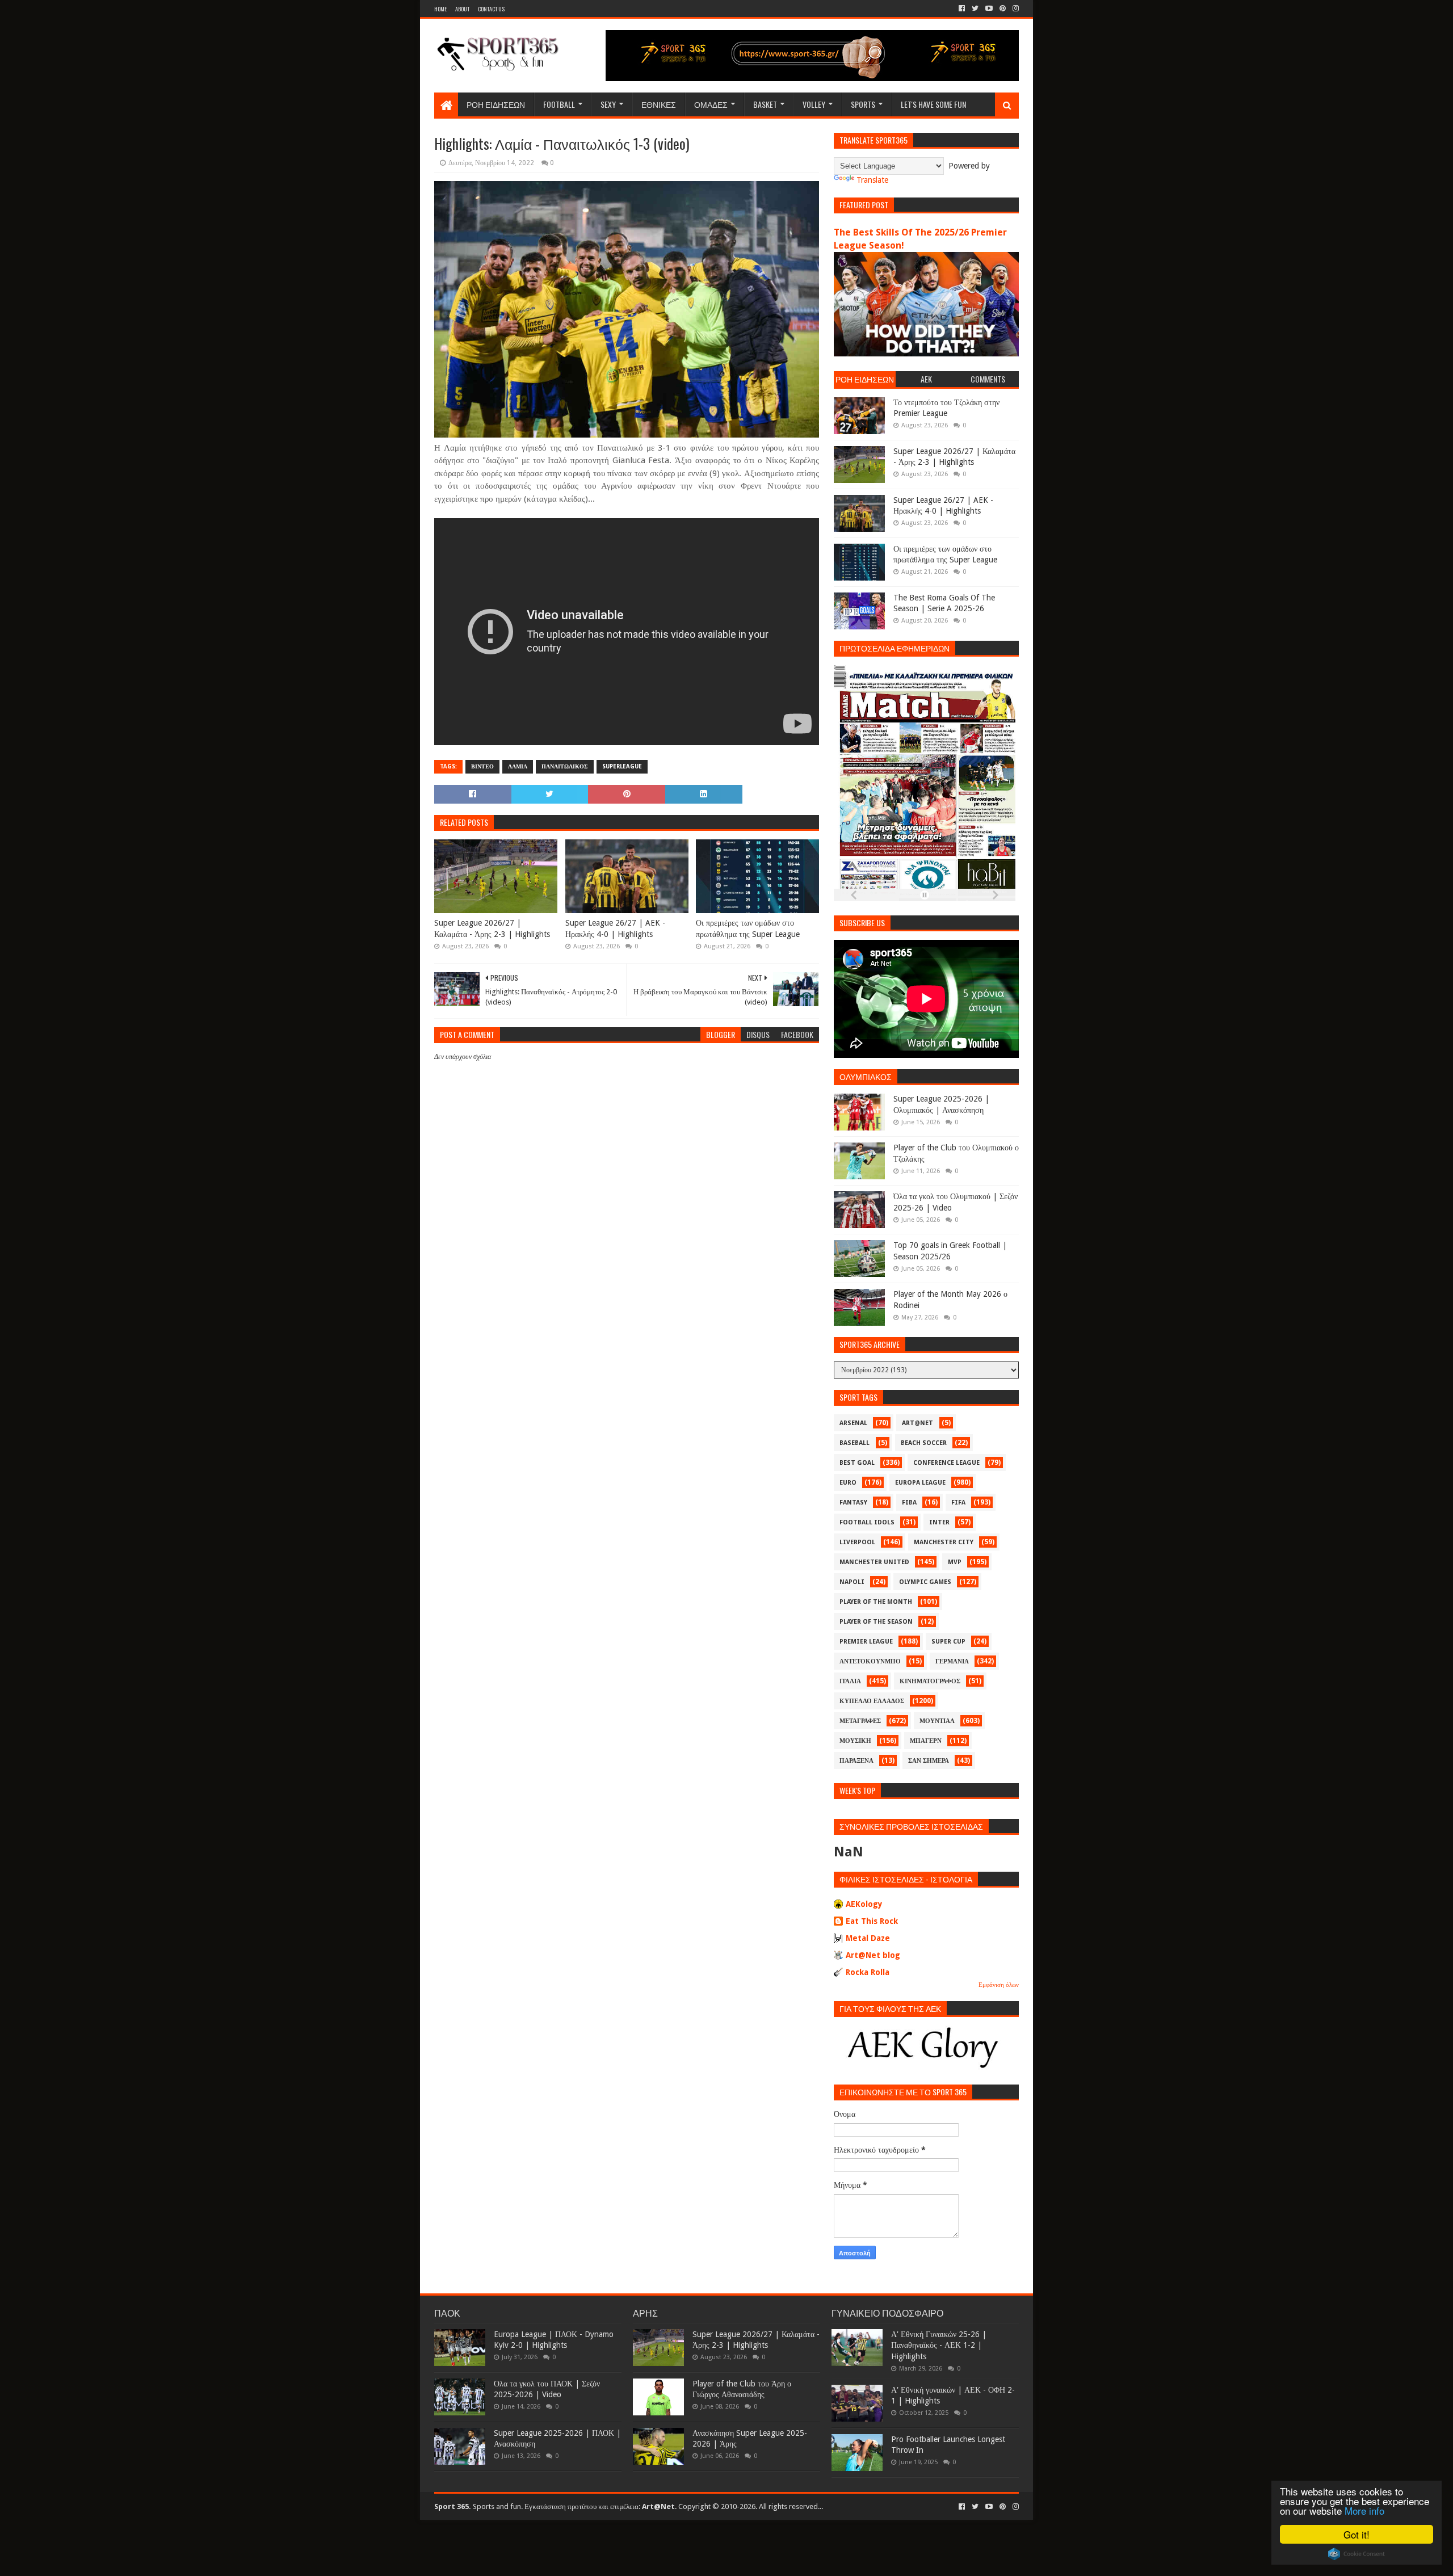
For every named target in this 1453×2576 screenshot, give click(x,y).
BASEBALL (854, 1443)
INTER (939, 1522)
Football (559, 104)
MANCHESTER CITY (944, 1542)
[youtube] (989, 9)
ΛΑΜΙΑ (518, 766)
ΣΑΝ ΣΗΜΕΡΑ (929, 1761)
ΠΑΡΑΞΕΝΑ (856, 1761)
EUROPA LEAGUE (920, 1483)
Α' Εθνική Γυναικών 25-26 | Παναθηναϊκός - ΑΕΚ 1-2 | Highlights (939, 2345)
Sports (863, 104)
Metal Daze (868, 1938)
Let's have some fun (933, 104)
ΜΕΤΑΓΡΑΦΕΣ (860, 1721)
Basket (765, 104)
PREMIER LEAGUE (866, 1642)
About (462, 9)
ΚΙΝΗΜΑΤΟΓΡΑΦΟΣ (930, 1681)
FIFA (958, 1503)
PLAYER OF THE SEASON (876, 1622)
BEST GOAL (857, 1463)
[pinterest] (1003, 9)
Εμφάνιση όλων (999, 1985)
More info (1364, 2510)
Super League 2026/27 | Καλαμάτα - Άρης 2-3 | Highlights (492, 928)
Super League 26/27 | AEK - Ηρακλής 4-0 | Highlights (615, 928)
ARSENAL (853, 1423)
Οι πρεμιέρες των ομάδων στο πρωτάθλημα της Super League (748, 928)
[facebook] (962, 9)
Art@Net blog (873, 1955)
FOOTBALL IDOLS (867, 1522)
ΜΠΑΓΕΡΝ (926, 1741)
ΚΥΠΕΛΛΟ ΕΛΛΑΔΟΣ (872, 1701)
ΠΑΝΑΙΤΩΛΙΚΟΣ (565, 766)
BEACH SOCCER (924, 1443)
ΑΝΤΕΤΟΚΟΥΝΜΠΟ (870, 1661)
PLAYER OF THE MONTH (876, 1602)
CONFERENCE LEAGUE (946, 1463)
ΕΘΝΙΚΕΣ (659, 104)
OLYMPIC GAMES (925, 1582)
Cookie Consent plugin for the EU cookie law (1357, 2554)
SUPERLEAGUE (622, 766)
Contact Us (491, 9)
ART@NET (917, 1423)
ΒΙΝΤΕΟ (482, 766)
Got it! (1357, 2534)
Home (440, 9)
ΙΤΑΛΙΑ (850, 1681)
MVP (955, 1562)
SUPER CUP (948, 1642)
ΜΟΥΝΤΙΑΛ (937, 1721)
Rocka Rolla (868, 1972)
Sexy (608, 104)
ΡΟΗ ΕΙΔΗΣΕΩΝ (496, 104)
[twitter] (975, 9)
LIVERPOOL (857, 1542)
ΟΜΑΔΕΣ (711, 104)
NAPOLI (852, 1582)
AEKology (864, 1904)
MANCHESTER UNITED (874, 1562)
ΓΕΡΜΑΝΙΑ (952, 1661)
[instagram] (1015, 9)
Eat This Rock (872, 1921)
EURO (848, 1483)
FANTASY (853, 1503)
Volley (814, 104)
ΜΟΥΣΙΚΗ (855, 1741)
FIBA (909, 1503)
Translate (872, 180)
